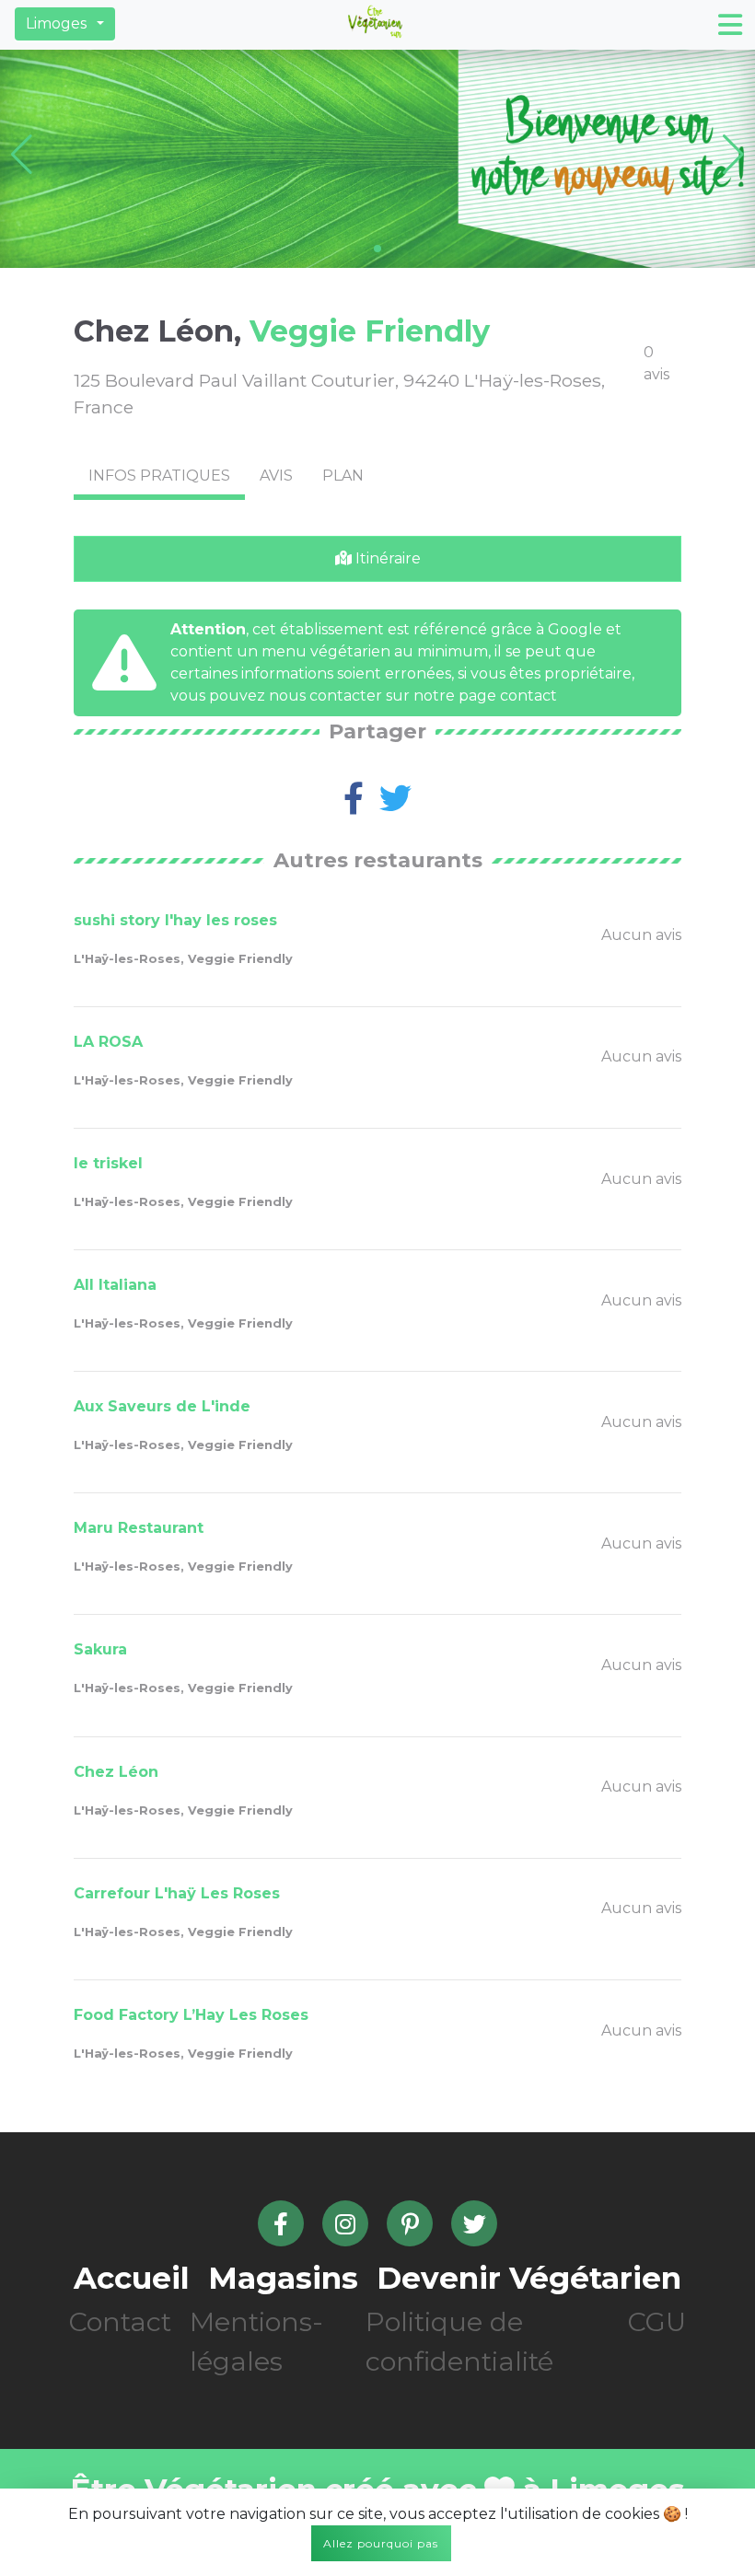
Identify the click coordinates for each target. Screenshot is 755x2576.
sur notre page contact (471, 696)
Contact (120, 2321)
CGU (657, 2321)
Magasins (283, 2278)
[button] (65, 24)
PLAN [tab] (343, 476)
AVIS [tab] (276, 476)
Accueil (132, 2278)
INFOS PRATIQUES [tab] (159, 476)
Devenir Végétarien (529, 2278)
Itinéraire (386, 558)
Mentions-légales (256, 2341)
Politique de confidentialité (459, 2341)
